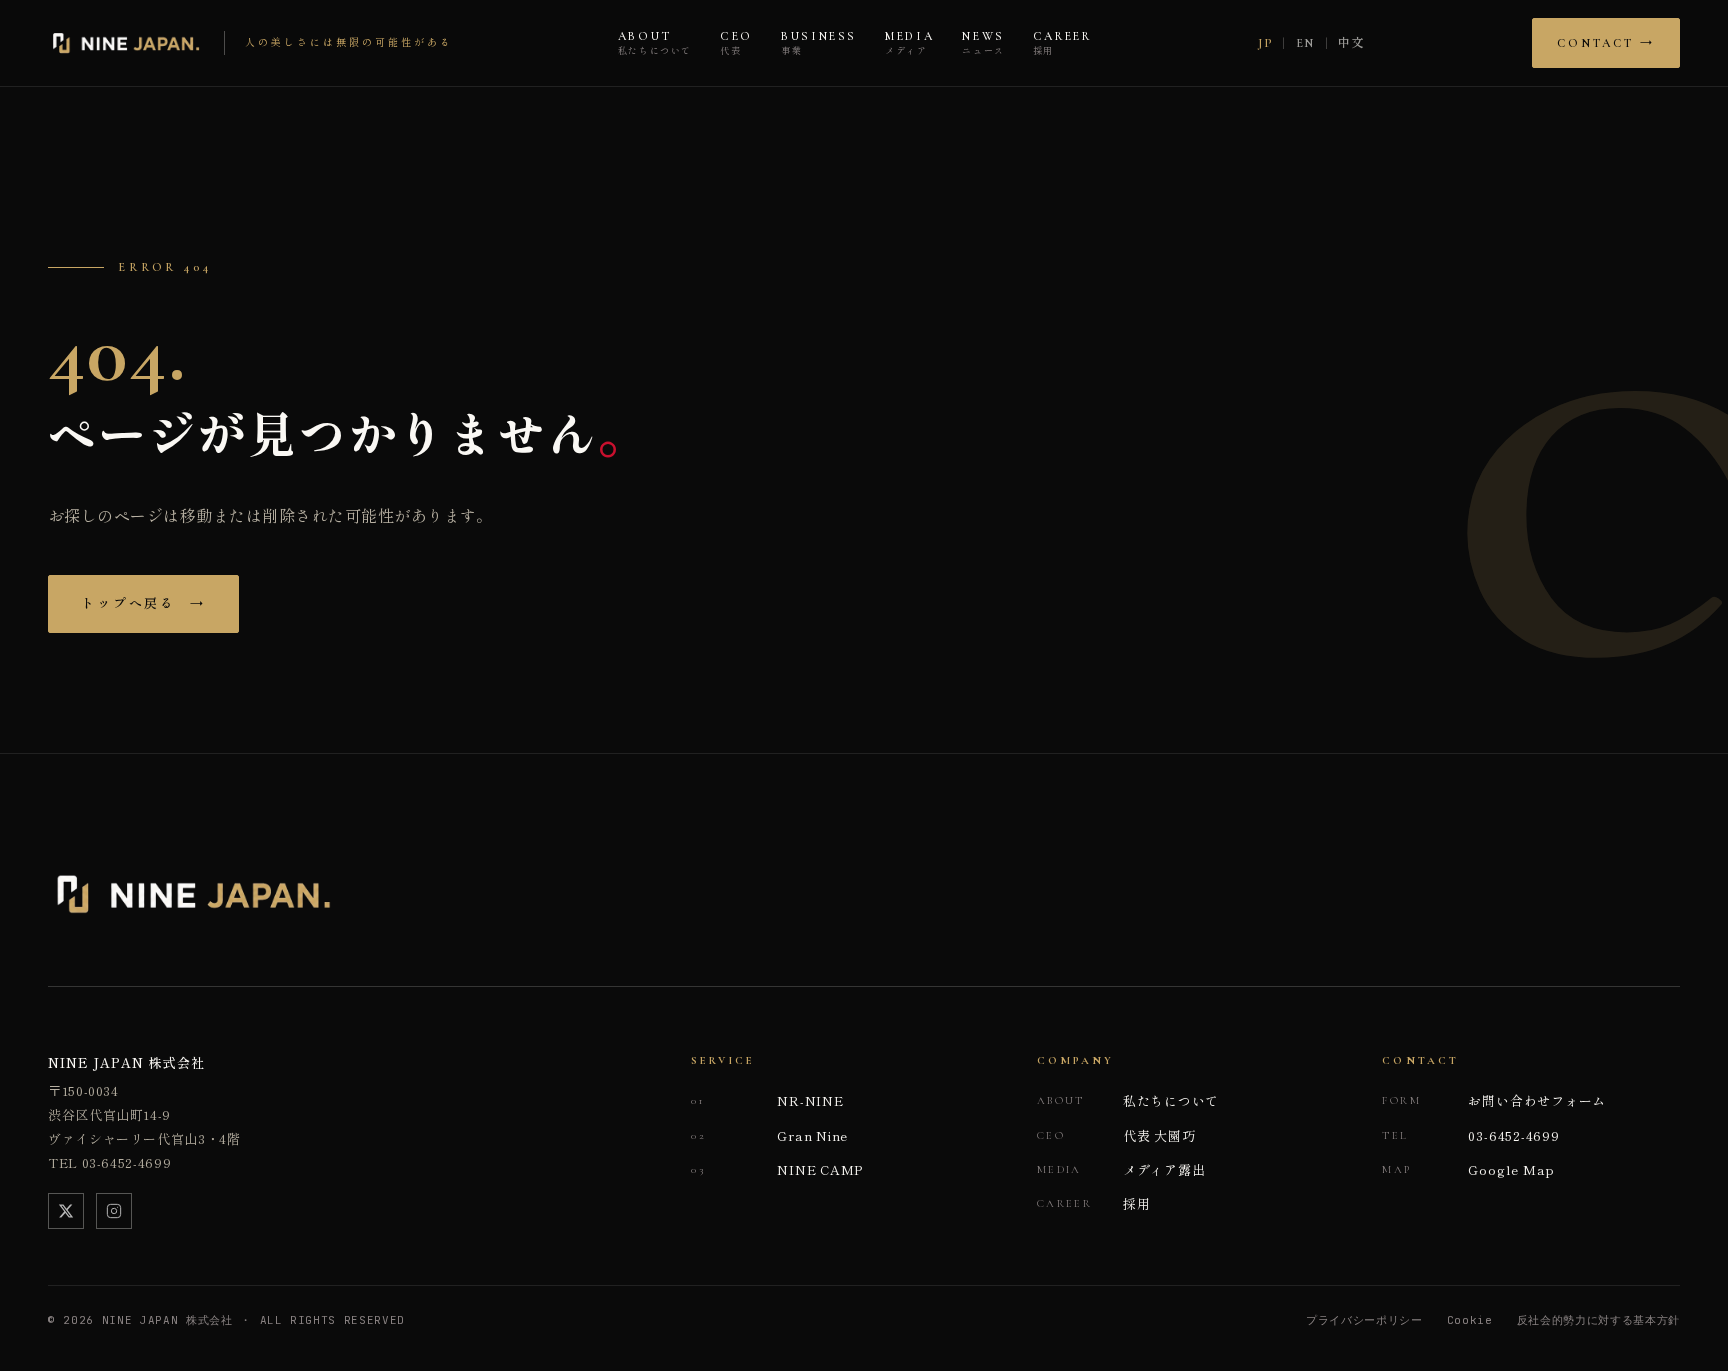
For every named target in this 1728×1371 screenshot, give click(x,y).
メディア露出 (1121, 1169)
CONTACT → (1606, 43)
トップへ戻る (143, 604)
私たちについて (1128, 1100)
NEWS (983, 43)
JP (1265, 43)
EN (1305, 43)
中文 (1351, 43)
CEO (736, 43)
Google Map (1468, 1169)
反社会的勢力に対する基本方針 (1598, 1320)
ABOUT (655, 43)
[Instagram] (114, 1211)
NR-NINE (767, 1100)
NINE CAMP (777, 1169)
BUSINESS (819, 43)
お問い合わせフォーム (1494, 1100)
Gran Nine (769, 1135)
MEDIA (909, 43)
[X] (66, 1211)
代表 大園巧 (1116, 1135)
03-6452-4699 (1470, 1135)
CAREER (1062, 43)
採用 (1094, 1203)
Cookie (1470, 1320)
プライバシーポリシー (1364, 1320)
